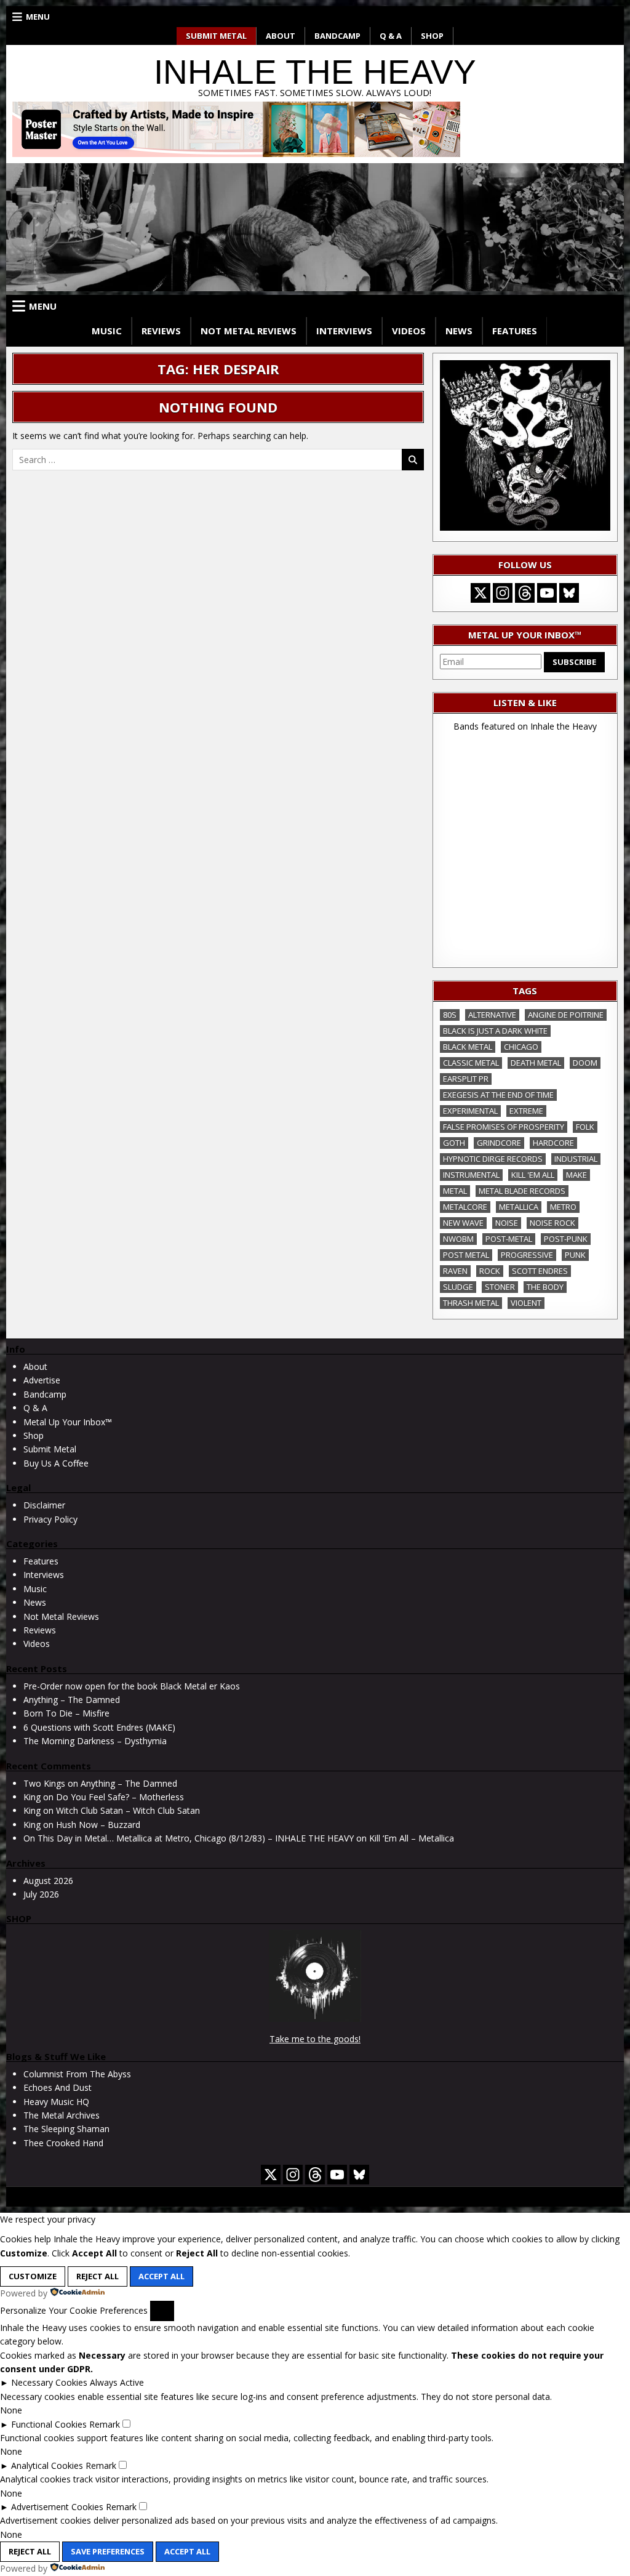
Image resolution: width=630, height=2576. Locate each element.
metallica (519, 1207)
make (576, 1175)
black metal (468, 1047)
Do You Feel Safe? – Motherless (120, 1797)
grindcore (499, 1143)
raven (455, 1271)
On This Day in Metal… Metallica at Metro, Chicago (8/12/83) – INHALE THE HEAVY (189, 1838)
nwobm (458, 1239)
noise (507, 1223)
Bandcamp (337, 36)
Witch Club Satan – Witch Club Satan (128, 1810)
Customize (33, 2276)
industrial (576, 1159)
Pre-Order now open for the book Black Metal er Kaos (132, 1686)
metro (563, 1207)
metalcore (465, 1207)
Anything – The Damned (72, 1700)
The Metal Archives (62, 2115)
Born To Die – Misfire (66, 1713)
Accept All (161, 2276)
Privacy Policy (50, 1519)
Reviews (161, 331)
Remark (105, 2424)
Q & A (391, 36)
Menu (38, 17)
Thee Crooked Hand (63, 2143)
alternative (492, 1015)
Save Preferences (108, 2551)
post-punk (566, 1239)
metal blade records (522, 1191)
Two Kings (44, 1783)
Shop (432, 36)
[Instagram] (503, 593)
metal (455, 1191)
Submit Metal (216, 36)
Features (515, 331)
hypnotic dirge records (493, 1159)
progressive (527, 1255)
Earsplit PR (466, 1079)
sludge (458, 1287)
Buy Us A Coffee (56, 1463)
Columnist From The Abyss (77, 2074)
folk (585, 1127)
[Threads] (525, 593)
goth (454, 1143)
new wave (463, 1223)
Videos (409, 331)
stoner (500, 1287)
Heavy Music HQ (56, 2102)
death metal (536, 1063)
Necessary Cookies (49, 2382)
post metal (466, 1255)
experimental (470, 1111)
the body (545, 1287)
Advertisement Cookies (57, 2507)
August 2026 (48, 1881)
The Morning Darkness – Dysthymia (95, 1741)
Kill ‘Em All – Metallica (412, 1838)
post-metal (509, 1239)
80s (450, 1015)
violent (526, 1303)
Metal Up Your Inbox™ (68, 1422)
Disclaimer (44, 1505)
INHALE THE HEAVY (315, 72)
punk (575, 1255)
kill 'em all (533, 1175)
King (32, 1797)
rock (490, 1271)
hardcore (553, 1143)
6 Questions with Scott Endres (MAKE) (99, 1727)
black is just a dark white (495, 1031)
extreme (526, 1111)
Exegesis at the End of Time (498, 1095)
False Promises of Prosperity (504, 1127)
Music (107, 331)
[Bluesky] (569, 593)
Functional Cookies (49, 2424)
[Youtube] (547, 593)
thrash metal (471, 1303)
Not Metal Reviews (249, 331)
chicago (521, 1047)
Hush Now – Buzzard (98, 1825)
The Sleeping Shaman (66, 2129)
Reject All (98, 2276)
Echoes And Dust (58, 2087)
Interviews (344, 331)
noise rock (552, 1223)
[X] (480, 593)
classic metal (471, 1063)
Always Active (117, 2382)
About (281, 36)
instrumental (471, 1175)
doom (585, 1063)
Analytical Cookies (47, 2465)
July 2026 (41, 1894)
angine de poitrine (566, 1015)
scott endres (540, 1271)
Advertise (42, 1380)
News (459, 331)
